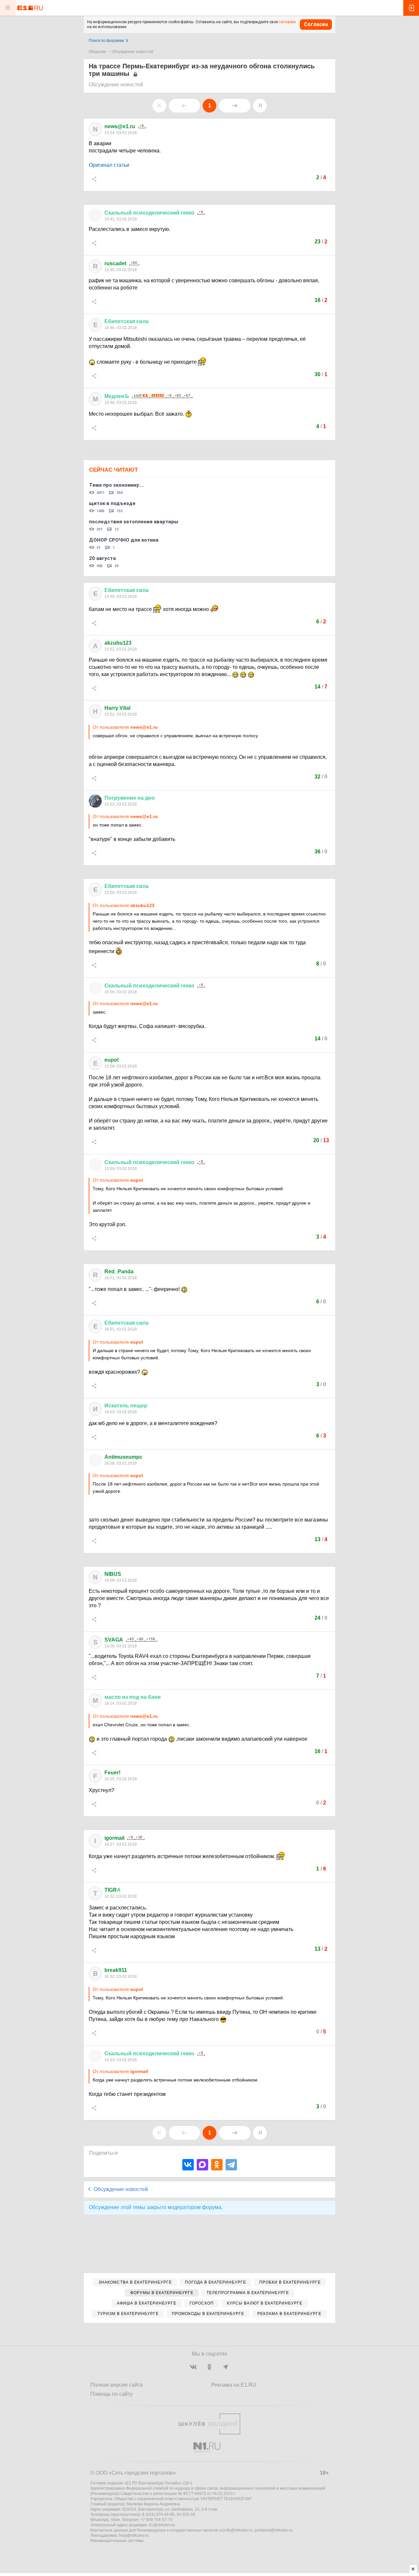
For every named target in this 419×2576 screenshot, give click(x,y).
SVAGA (114, 1640)
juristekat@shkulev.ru (274, 2530)
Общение (98, 52)
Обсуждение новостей (132, 52)
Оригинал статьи (109, 165)
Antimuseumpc (123, 1457)
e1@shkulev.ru (162, 2525)
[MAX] (202, 2165)
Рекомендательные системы (117, 2541)
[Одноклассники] (217, 2165)
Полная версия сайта (117, 2385)
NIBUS (113, 1574)
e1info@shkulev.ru (236, 2530)
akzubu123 (118, 643)
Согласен (316, 24)
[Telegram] (231, 2165)
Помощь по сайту (111, 2394)
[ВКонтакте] (188, 2165)
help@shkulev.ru (134, 2535)
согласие (287, 22)
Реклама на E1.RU (234, 2385)
